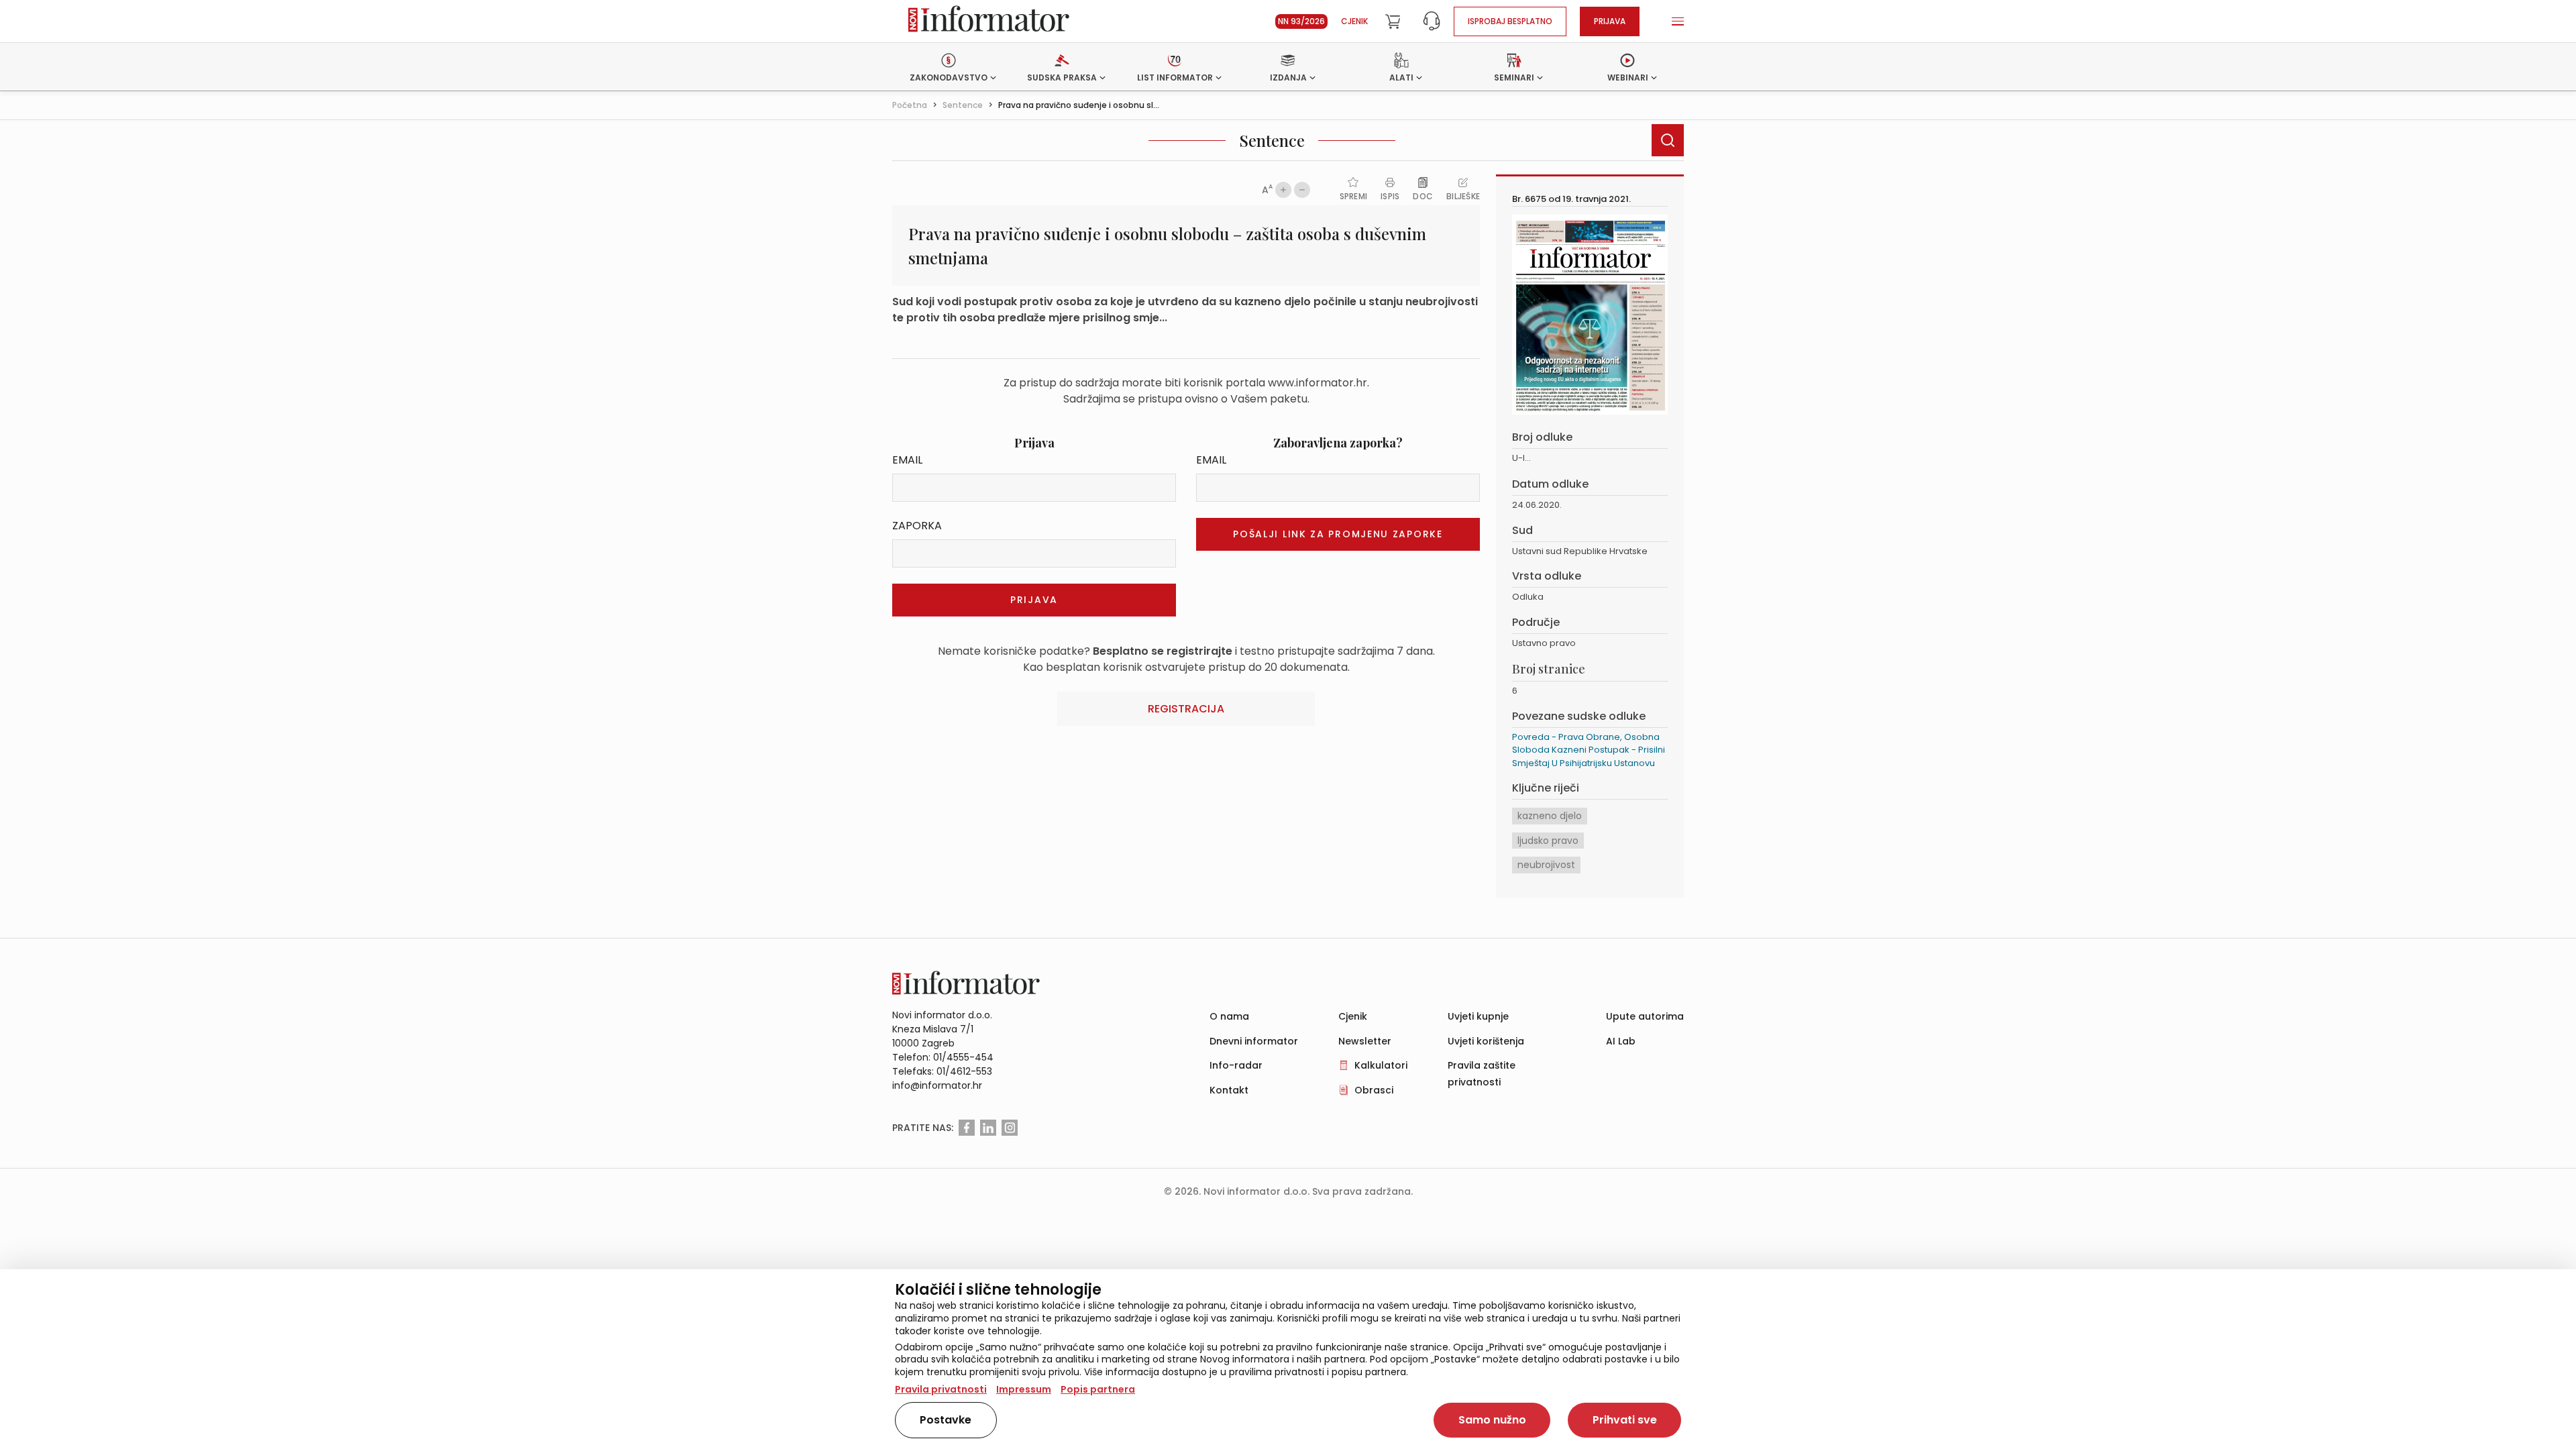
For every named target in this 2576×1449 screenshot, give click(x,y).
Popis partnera (1098, 1389)
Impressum (1024, 1389)
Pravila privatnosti (941, 1389)
